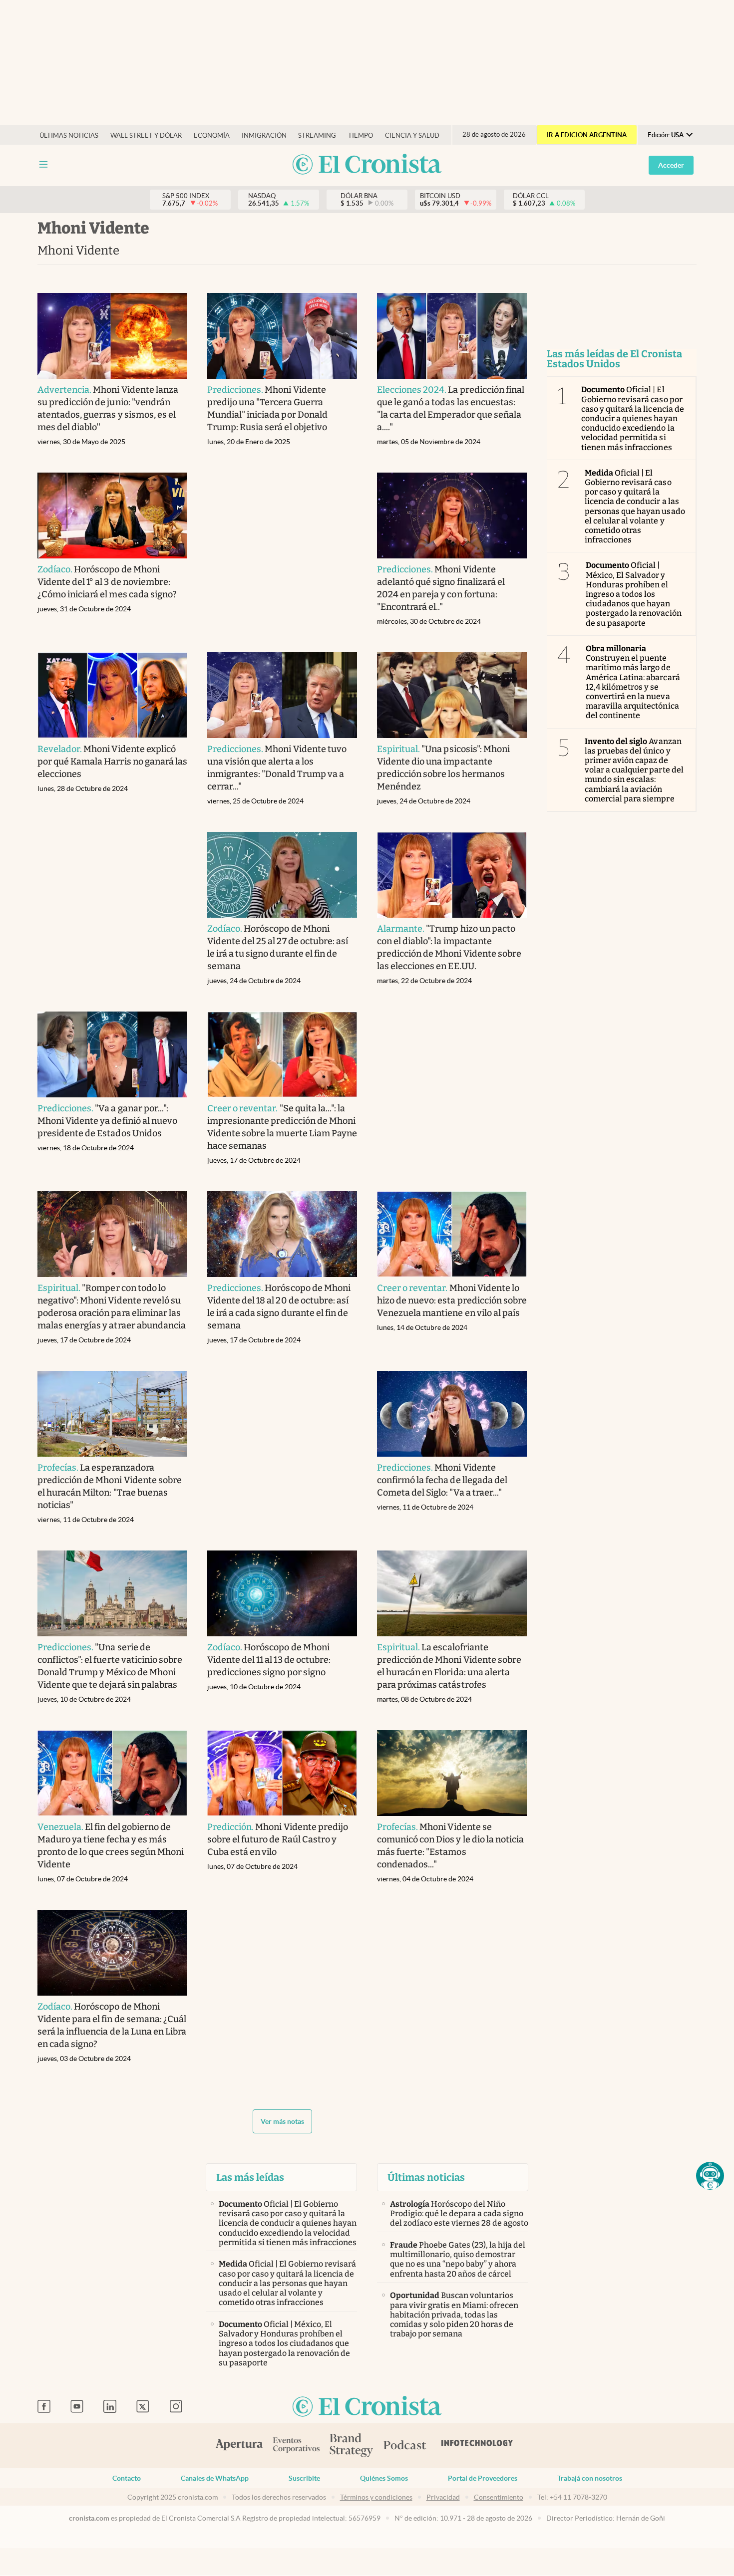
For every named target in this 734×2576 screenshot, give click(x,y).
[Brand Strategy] (352, 2446)
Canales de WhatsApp (215, 2478)
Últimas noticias (69, 135)
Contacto (127, 2478)
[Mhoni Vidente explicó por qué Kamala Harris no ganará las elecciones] (112, 695)
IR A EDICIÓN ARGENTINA (587, 135)
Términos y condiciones (376, 2497)
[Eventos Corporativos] (296, 2446)
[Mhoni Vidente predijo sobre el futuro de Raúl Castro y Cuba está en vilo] (282, 1773)
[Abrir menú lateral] (43, 164)
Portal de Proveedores (483, 2478)
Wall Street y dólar (146, 135)
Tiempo (361, 135)
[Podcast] (405, 2446)
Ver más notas (282, 2121)
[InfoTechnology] (477, 2446)
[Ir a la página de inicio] (367, 165)
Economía (212, 135)
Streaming (317, 135)
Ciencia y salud (412, 135)
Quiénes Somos (384, 2478)
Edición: (666, 135)
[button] (710, 2176)
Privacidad (443, 2497)
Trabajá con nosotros (590, 2478)
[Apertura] (239, 2446)
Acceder (671, 165)
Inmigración (264, 135)
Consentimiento (499, 2497)
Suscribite (304, 2478)
